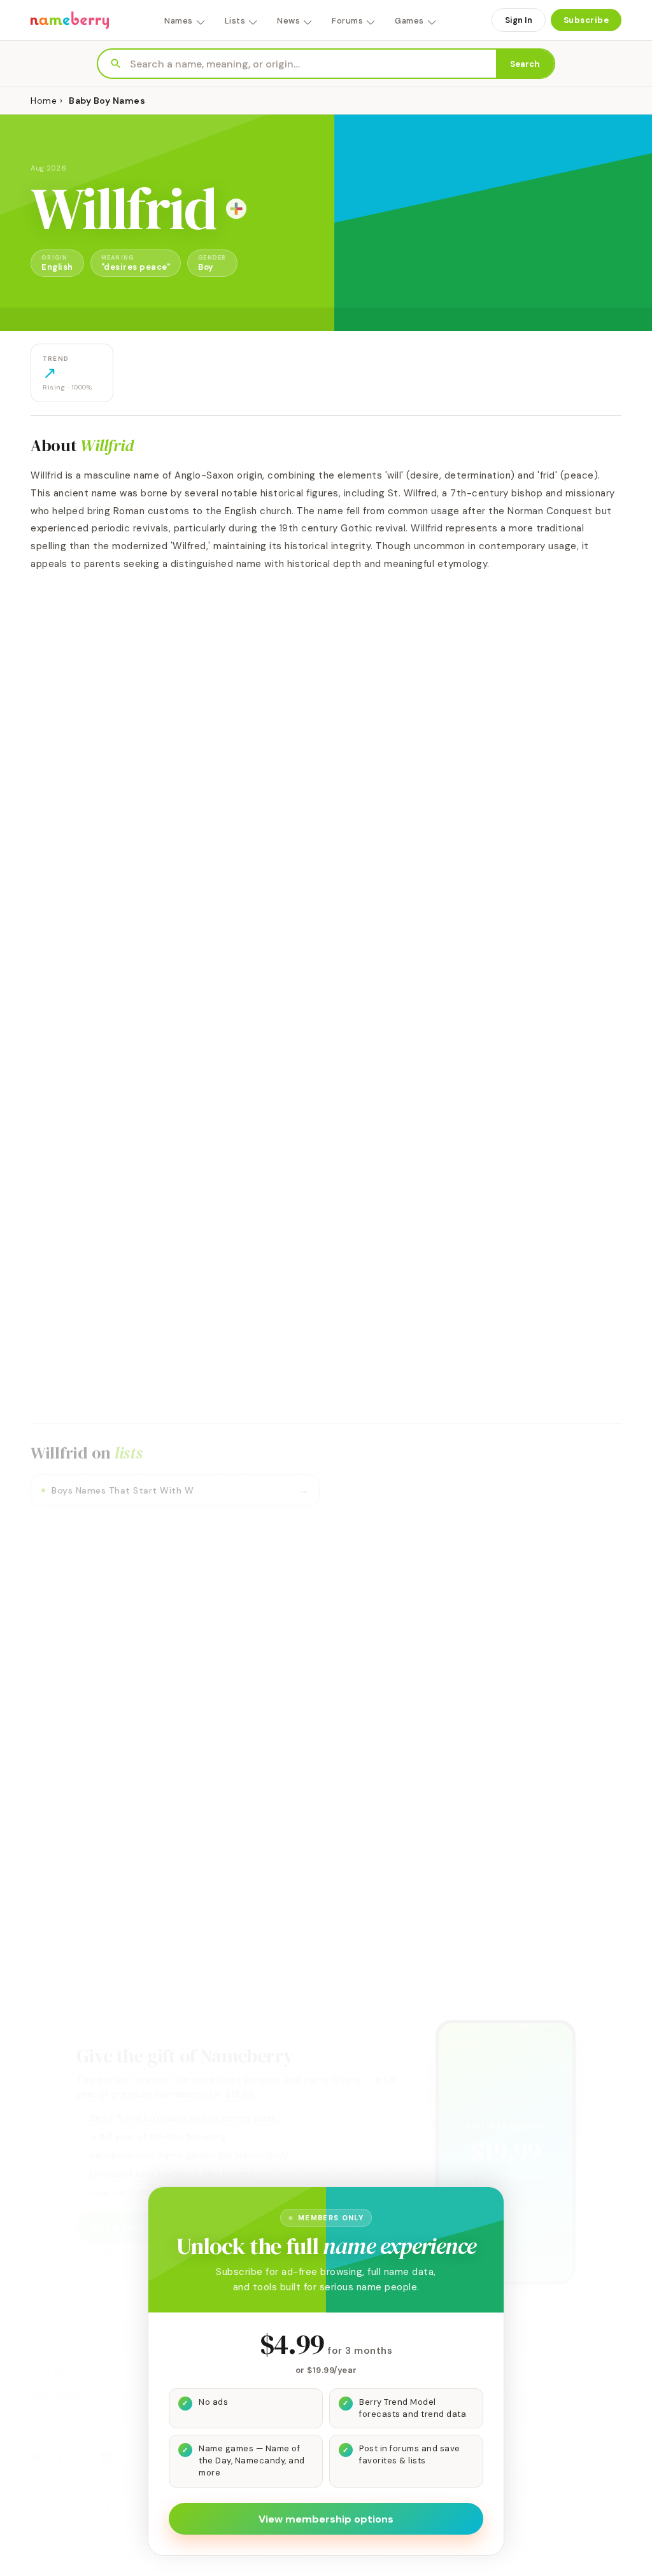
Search (525, 64)
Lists (235, 21)
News (288, 21)
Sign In (519, 20)
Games (409, 21)
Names (179, 21)
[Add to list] (236, 209)
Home (44, 101)
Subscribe (586, 20)
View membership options (326, 2519)
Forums (347, 21)
